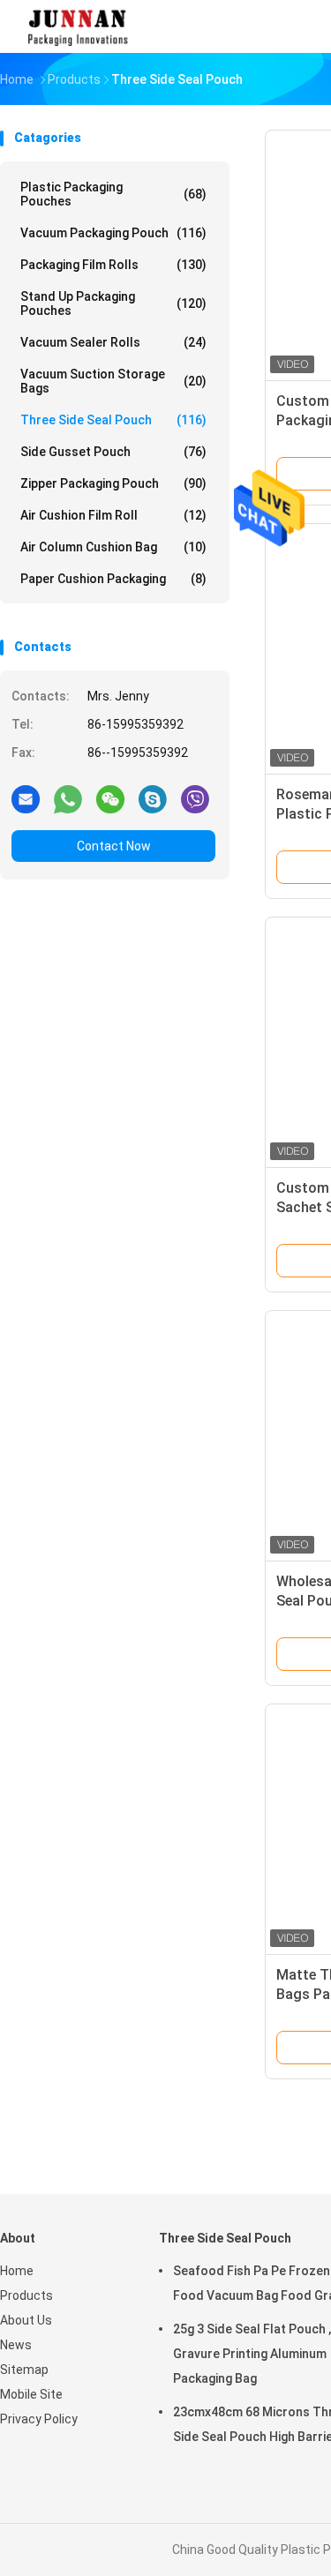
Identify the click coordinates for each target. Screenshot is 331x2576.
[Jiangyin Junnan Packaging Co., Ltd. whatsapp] (68, 798)
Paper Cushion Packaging (113, 579)
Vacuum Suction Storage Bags (113, 381)
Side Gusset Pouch (113, 452)
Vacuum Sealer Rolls (113, 342)
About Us (26, 2320)
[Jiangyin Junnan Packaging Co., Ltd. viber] (195, 798)
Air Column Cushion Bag (113, 547)
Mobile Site (31, 2394)
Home (17, 2271)
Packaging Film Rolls (113, 265)
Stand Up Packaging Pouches (113, 303)
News (16, 2345)
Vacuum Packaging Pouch (113, 233)
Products (26, 2295)
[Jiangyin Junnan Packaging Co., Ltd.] (78, 26)
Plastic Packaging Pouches (113, 194)
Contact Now (114, 846)
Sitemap (24, 2370)
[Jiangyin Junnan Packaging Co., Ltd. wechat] (110, 798)
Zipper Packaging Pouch (113, 483)
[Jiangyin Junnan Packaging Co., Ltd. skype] (153, 798)
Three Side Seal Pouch (113, 420)
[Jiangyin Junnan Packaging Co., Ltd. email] (26, 798)
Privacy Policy (39, 2419)
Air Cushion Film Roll (113, 515)
